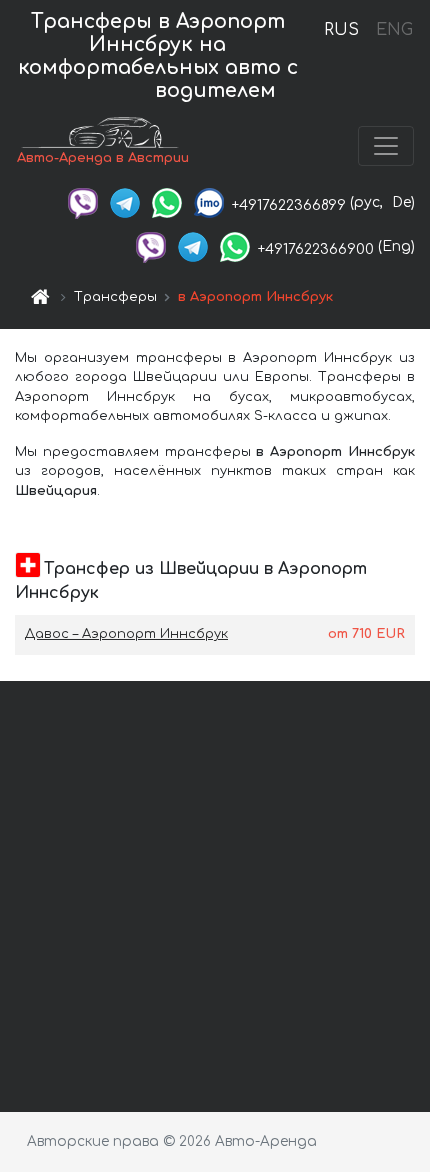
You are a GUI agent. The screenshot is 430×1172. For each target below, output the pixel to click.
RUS (341, 30)
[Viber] (83, 202)
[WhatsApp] (167, 202)
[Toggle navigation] (386, 146)
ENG (394, 30)
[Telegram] (125, 202)
